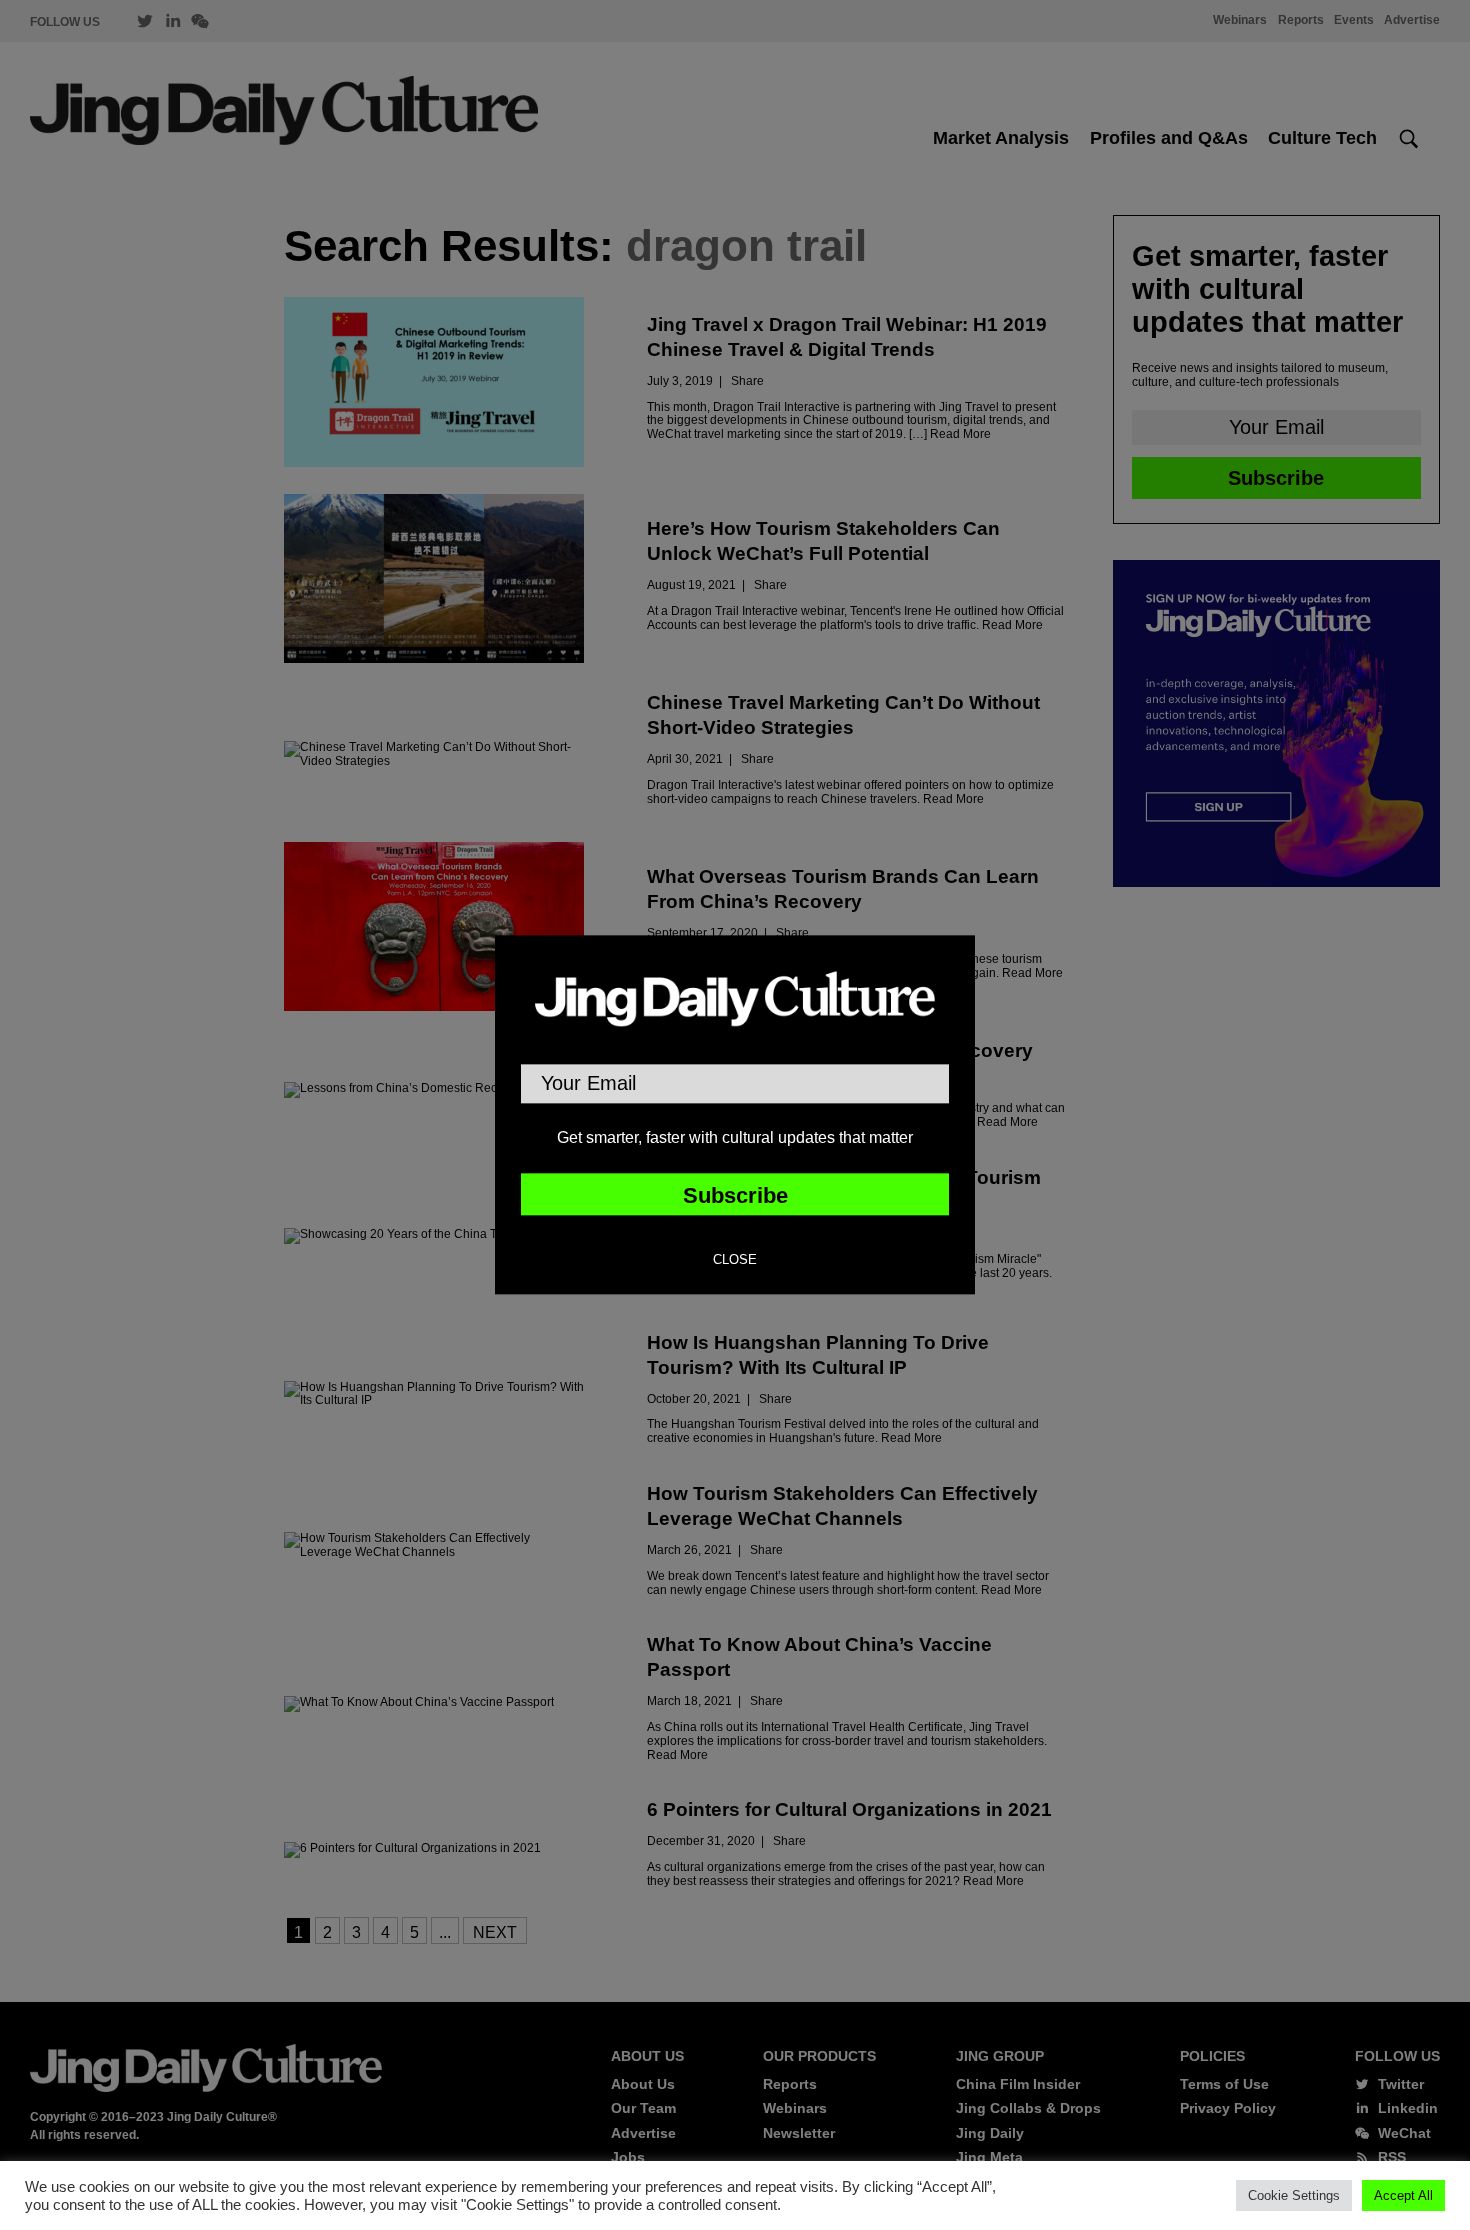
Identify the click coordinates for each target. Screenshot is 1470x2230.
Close (735, 1261)
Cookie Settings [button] (1294, 2195)
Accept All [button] (1403, 2195)
